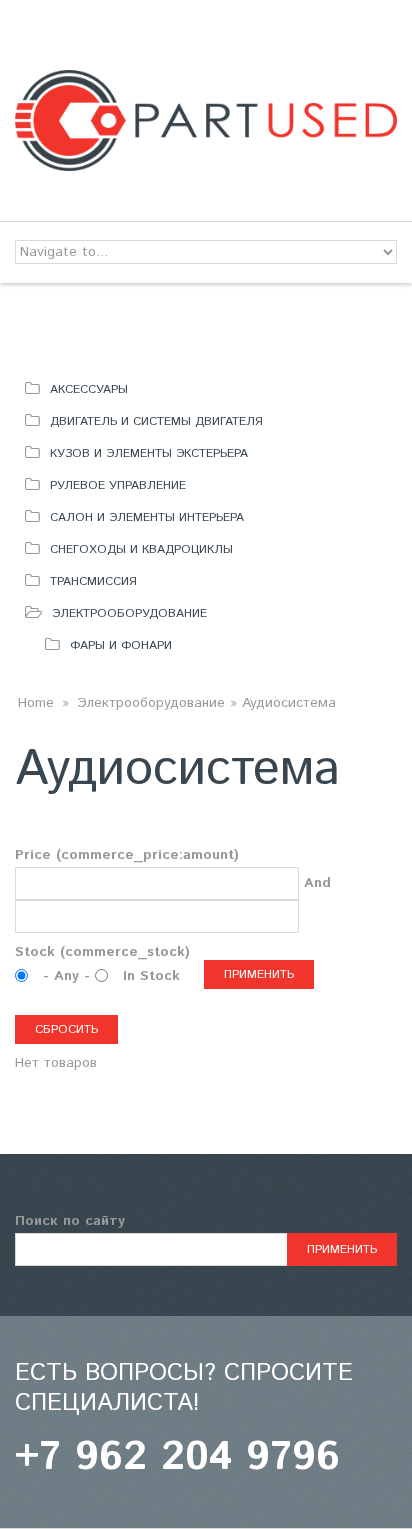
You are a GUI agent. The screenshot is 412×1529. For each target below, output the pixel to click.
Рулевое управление (118, 485)
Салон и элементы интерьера (147, 517)
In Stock (151, 976)
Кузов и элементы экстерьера (149, 453)
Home (36, 703)
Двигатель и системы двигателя (156, 421)
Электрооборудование (129, 613)
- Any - (69, 976)
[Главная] (206, 82)
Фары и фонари (121, 645)
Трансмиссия (93, 581)
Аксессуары (89, 389)
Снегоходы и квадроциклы (141, 549)
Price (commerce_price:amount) (127, 855)
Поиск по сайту (70, 1221)
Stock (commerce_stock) (102, 952)
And (317, 883)
